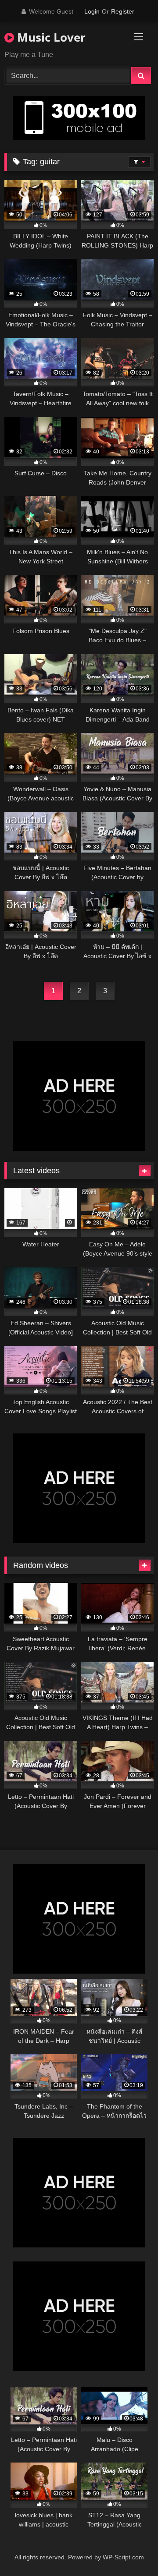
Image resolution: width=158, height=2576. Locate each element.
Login (92, 11)
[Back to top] (131, 2550)
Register (123, 11)
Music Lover (50, 37)
